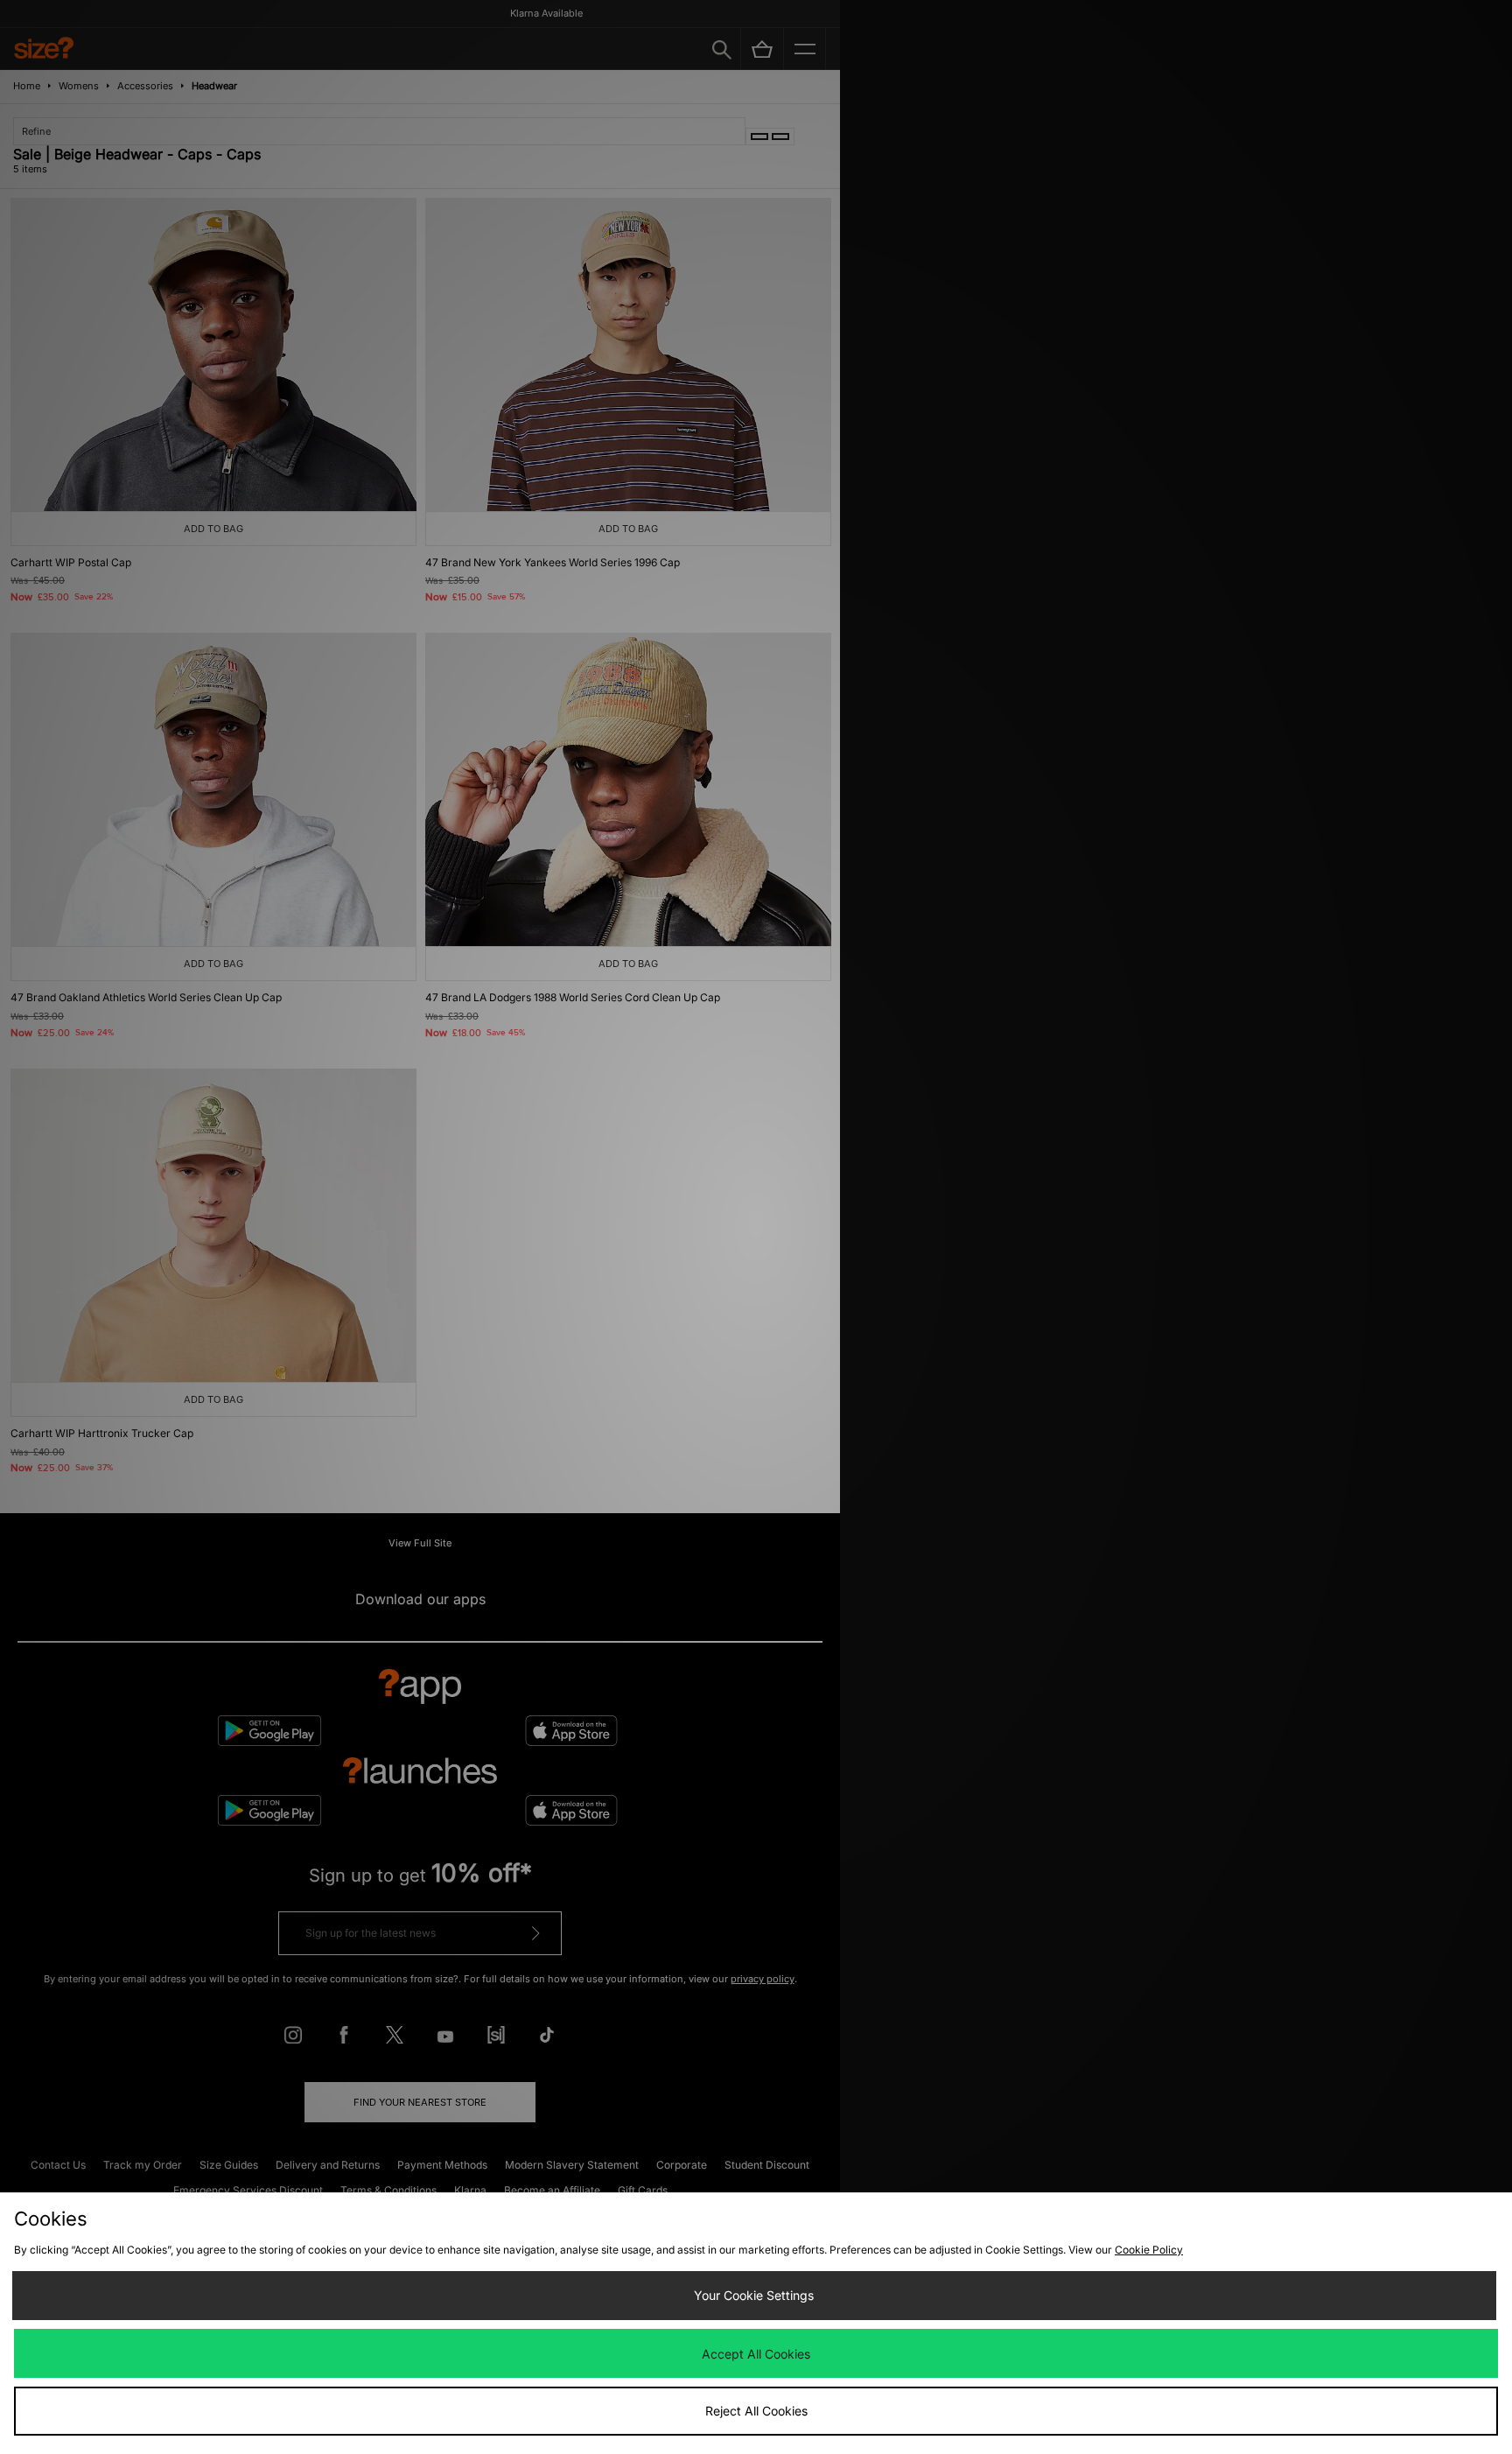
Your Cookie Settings (754, 2295)
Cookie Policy (1149, 2250)
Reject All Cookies (756, 2411)
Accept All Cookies (756, 2354)
